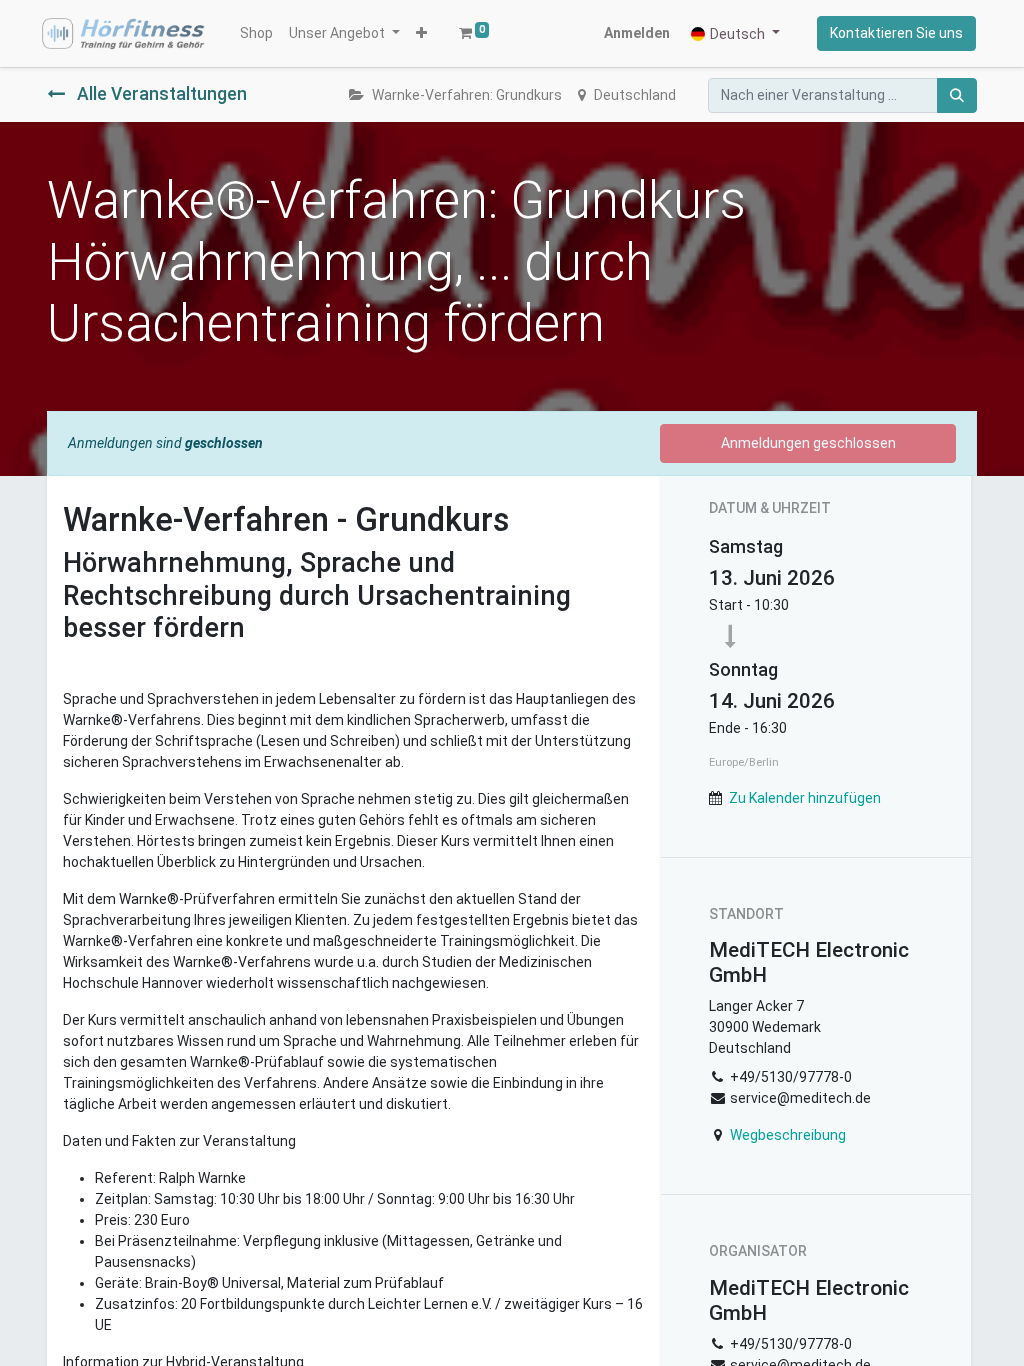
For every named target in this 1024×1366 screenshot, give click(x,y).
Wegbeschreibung (788, 1135)
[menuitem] (256, 33)
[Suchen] (957, 95)
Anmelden (637, 33)
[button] (421, 33)
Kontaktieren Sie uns (896, 33)
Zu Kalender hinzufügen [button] (805, 798)
